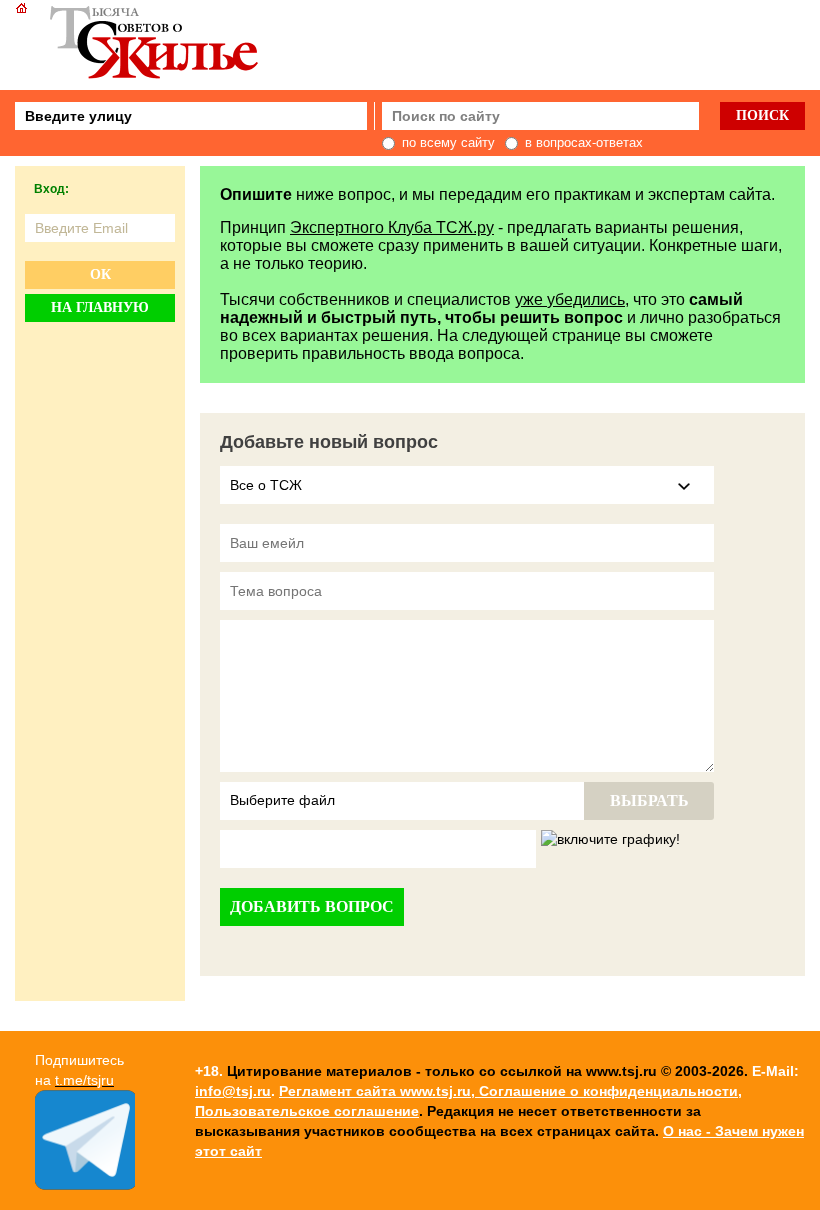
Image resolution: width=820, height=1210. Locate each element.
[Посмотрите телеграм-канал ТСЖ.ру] (85, 1185)
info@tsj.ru (233, 1091)
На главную (100, 307)
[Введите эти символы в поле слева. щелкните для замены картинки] (610, 840)
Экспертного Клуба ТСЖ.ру (392, 227)
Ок (100, 274)
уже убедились (570, 299)
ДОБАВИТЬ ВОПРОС (312, 906)
